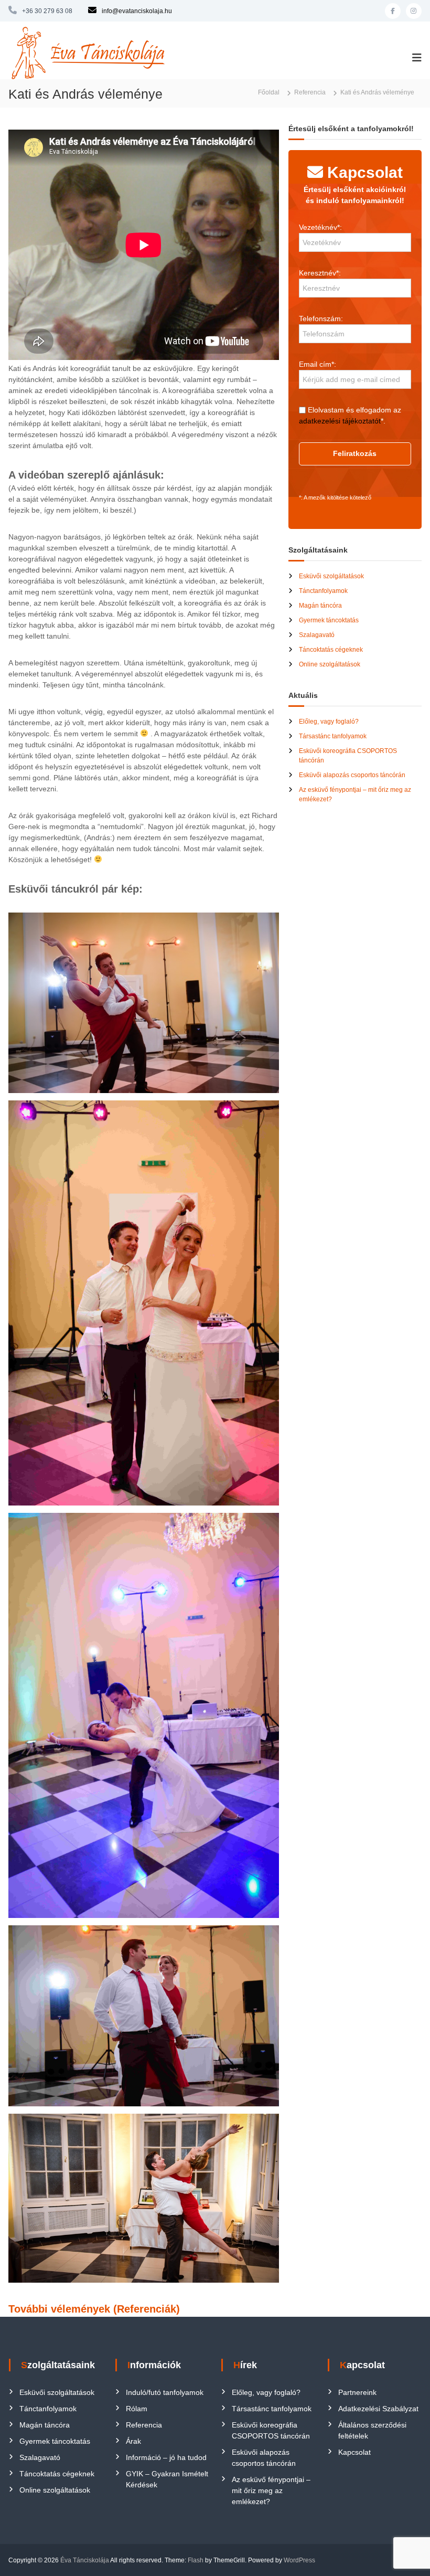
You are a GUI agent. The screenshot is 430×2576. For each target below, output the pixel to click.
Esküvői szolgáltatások (331, 576)
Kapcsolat (354, 2452)
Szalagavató (317, 635)
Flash (196, 2560)
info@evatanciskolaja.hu (137, 11)
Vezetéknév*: (320, 227)
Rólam (137, 2409)
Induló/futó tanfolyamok (165, 2392)
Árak (133, 2441)
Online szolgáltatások (330, 664)
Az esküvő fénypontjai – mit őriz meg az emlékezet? (271, 2490)
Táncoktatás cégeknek (331, 650)
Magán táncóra (320, 606)
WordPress (299, 2560)
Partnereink (357, 2392)
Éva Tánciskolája (85, 2560)
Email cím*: (318, 364)
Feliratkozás (355, 453)
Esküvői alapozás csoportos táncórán (352, 775)
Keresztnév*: (320, 273)
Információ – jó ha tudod (166, 2457)
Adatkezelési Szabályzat (378, 2409)
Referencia (144, 2425)
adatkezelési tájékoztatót (340, 421)
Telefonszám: (321, 319)
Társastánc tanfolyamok (333, 736)
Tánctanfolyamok (323, 591)
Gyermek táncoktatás (329, 620)
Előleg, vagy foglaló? (329, 722)
